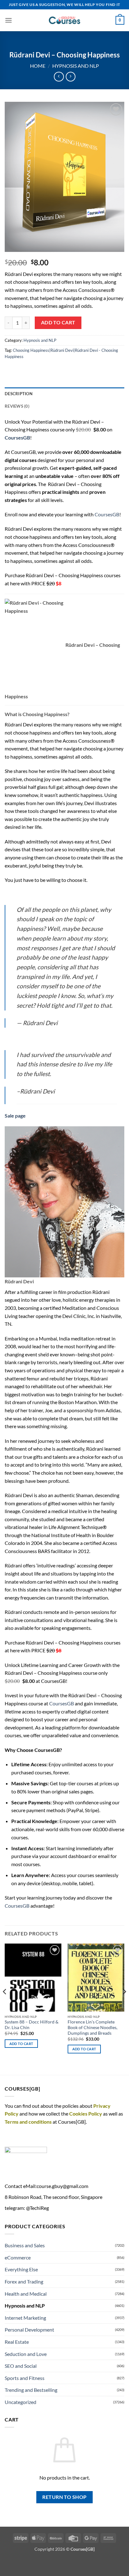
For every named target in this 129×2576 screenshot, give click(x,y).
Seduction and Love (26, 2354)
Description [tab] (19, 394)
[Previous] (5, 2004)
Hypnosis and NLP (76, 66)
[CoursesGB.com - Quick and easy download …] (64, 20)
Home (38, 66)
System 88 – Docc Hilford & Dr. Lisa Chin (32, 2025)
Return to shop (64, 2497)
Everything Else (21, 2269)
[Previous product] (71, 77)
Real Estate (17, 2342)
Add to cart (58, 322)
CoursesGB (107, 514)
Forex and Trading (24, 2281)
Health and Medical (26, 2294)
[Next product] (59, 77)
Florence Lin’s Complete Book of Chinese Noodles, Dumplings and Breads (93, 2027)
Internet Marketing (25, 2318)
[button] (8, 20)
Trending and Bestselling (31, 2390)
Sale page (15, 1116)
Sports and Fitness (25, 2378)
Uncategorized (21, 2402)
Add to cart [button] (21, 2044)
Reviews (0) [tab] (17, 406)
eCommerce (18, 2257)
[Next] (124, 2004)
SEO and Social (21, 2366)
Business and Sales (25, 2245)
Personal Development (29, 2330)
